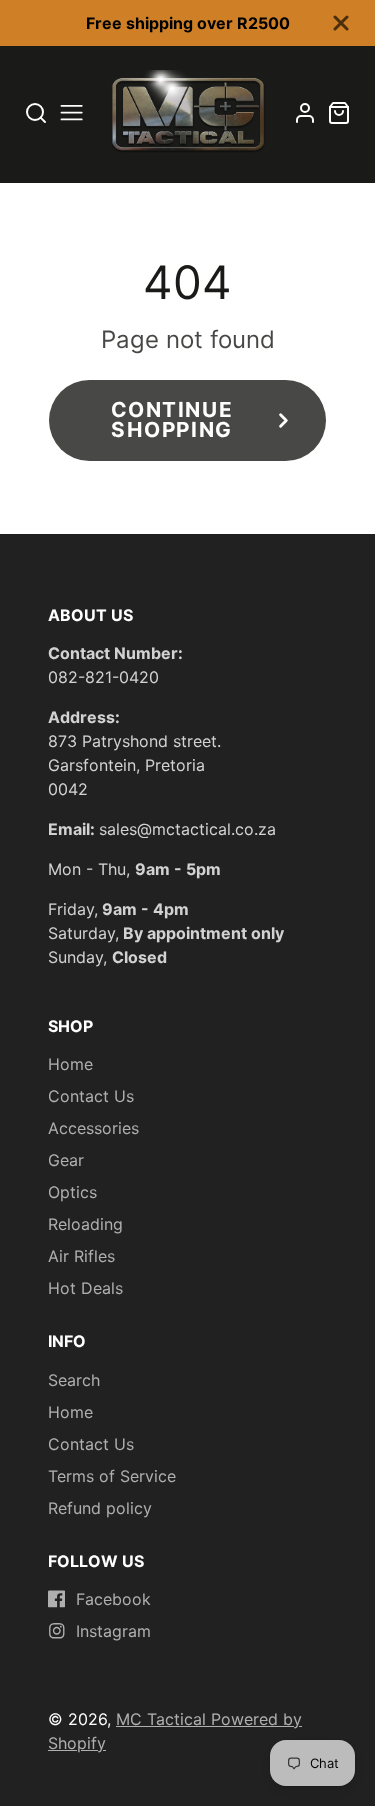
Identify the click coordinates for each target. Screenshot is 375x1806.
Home (70, 1064)
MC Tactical (163, 1719)
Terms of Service (112, 1476)
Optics (72, 1192)
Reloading (85, 1224)
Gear (66, 1160)
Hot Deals (85, 1288)
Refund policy (100, 1508)
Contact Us (91, 1096)
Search (74, 1380)
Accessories (93, 1128)
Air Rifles (81, 1256)
